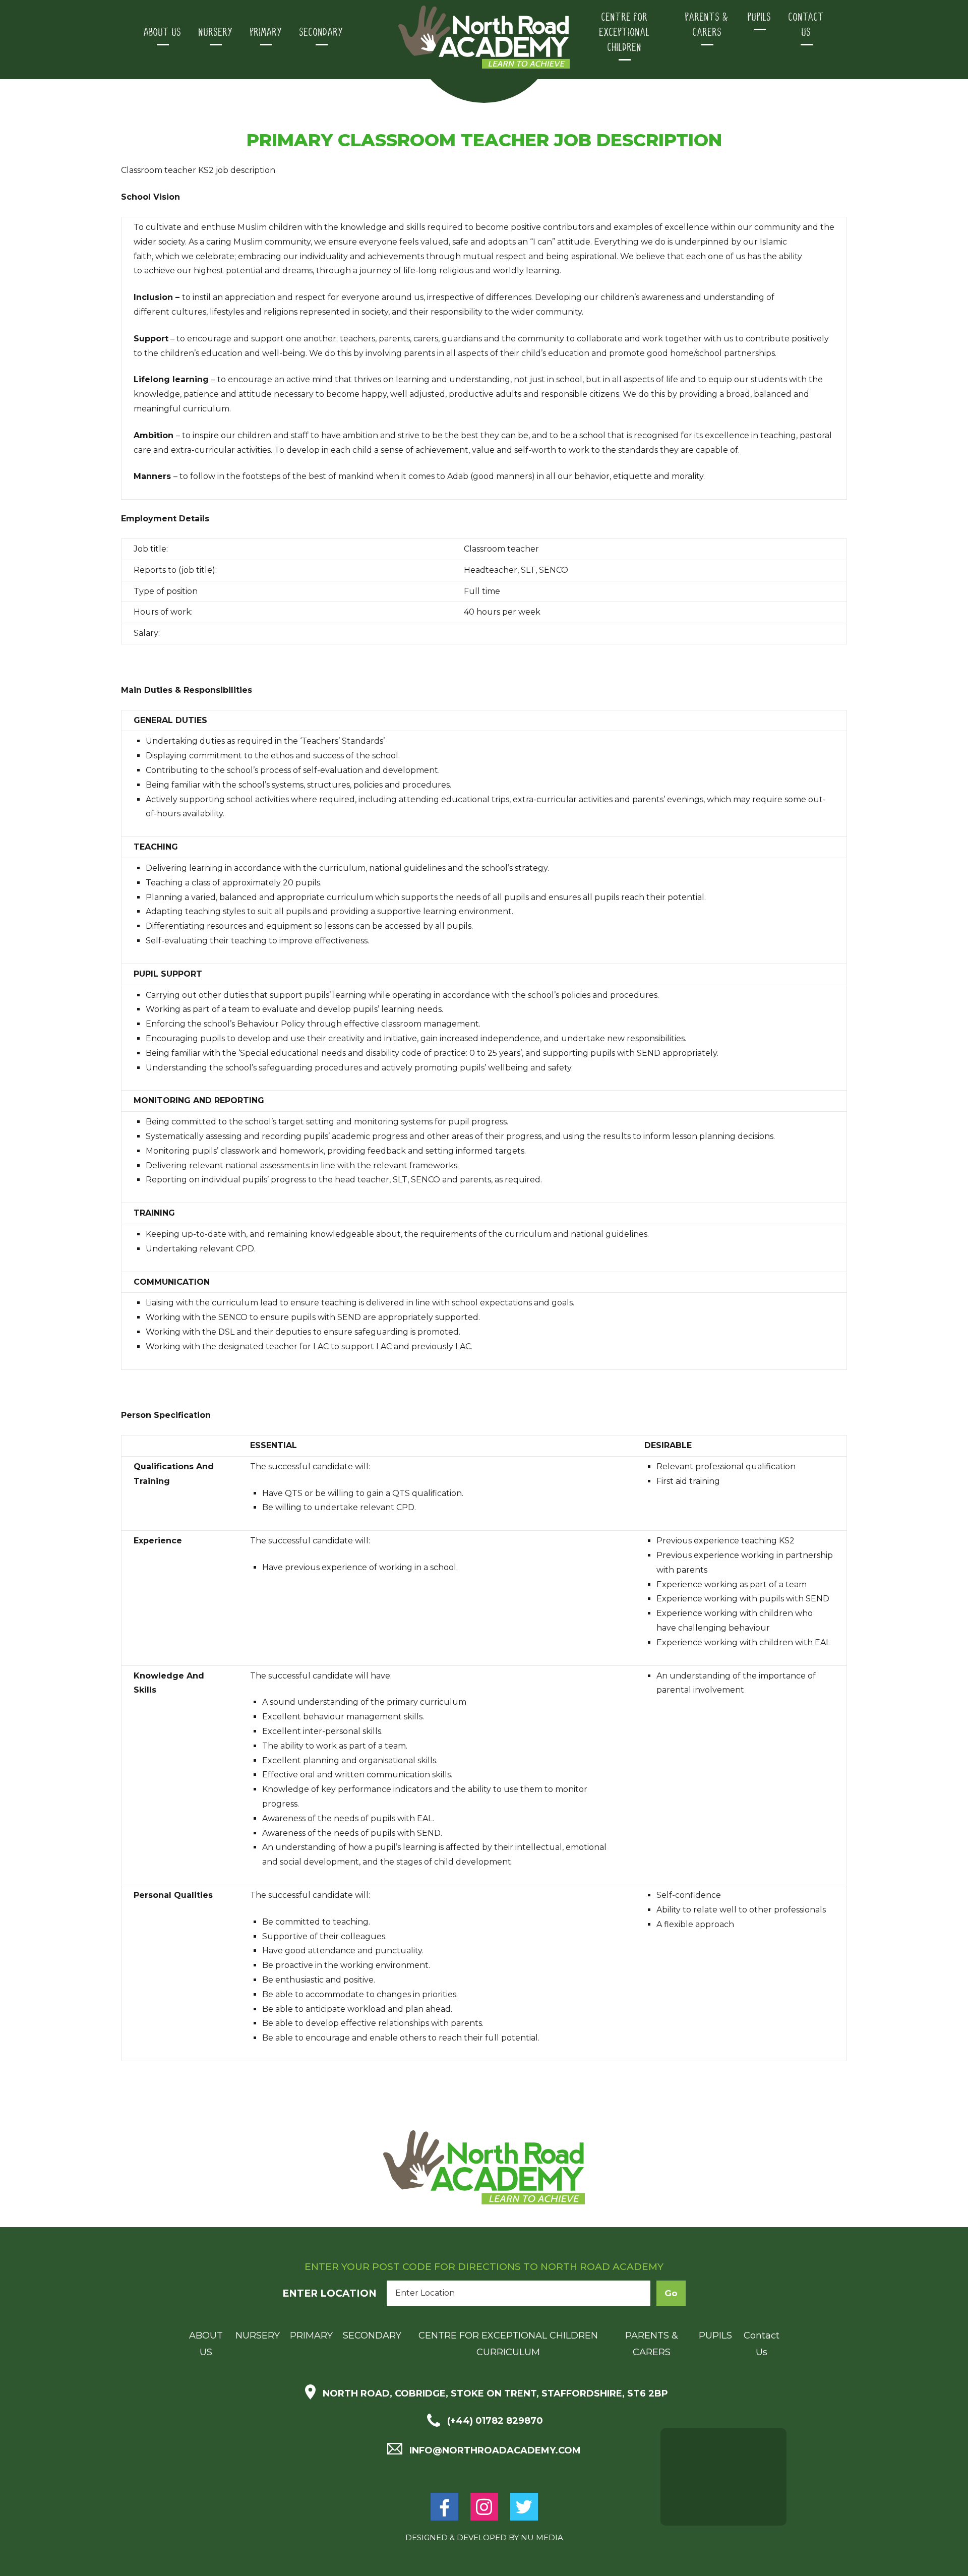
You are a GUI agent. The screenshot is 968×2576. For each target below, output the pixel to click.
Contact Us (806, 25)
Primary (266, 33)
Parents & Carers (707, 25)
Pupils (760, 17)
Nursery (216, 33)
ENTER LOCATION (329, 2293)
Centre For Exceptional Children (625, 33)
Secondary (321, 33)
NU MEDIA (542, 2537)
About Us (163, 33)
